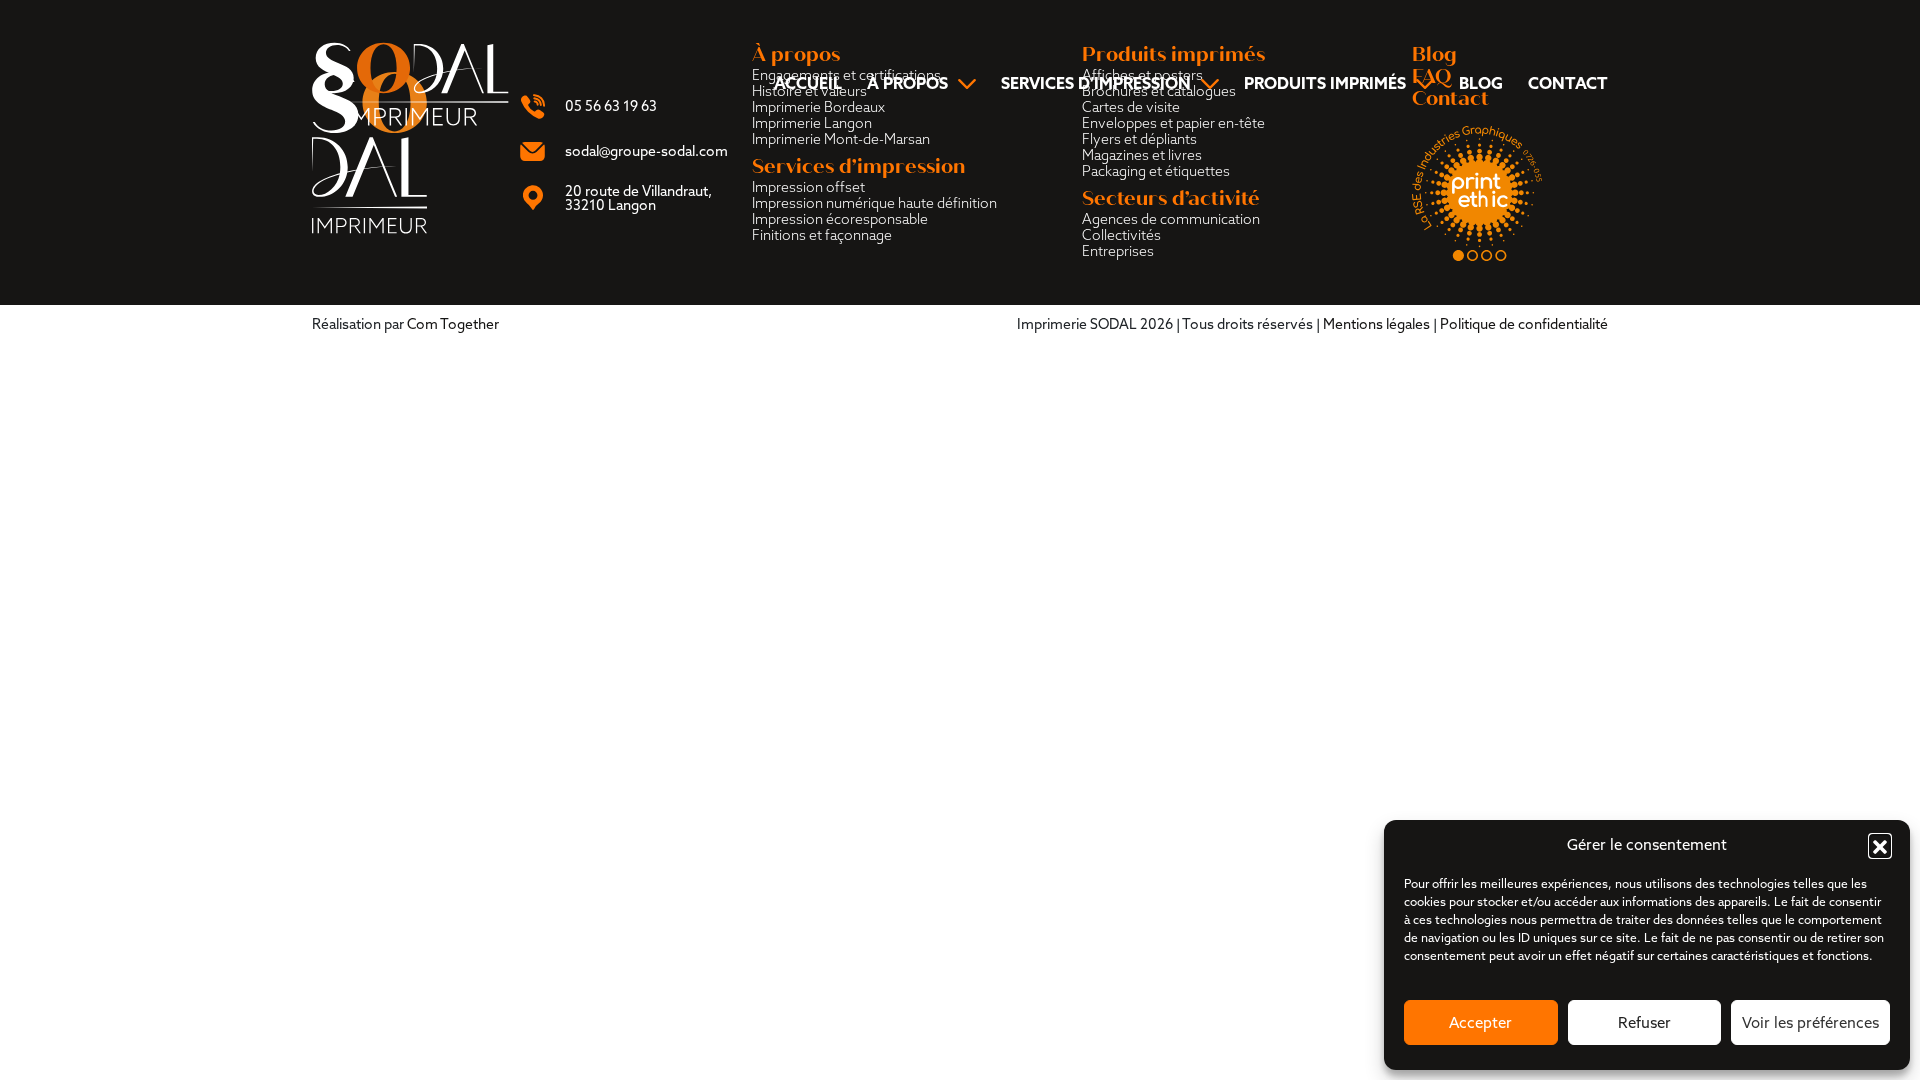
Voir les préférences (1810, 1022)
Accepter (1480, 1022)
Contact (1568, 83)
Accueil (808, 83)
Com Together (453, 324)
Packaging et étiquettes (1156, 171)
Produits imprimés (1325, 84)
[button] (1880, 845)
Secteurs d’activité (1171, 198)
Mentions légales (1376, 324)
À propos (907, 84)
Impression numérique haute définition (874, 203)
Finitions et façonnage (822, 235)
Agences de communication (1171, 219)
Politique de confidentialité (1524, 324)
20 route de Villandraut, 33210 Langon (638, 198)
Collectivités (1121, 235)
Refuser (1644, 1022)
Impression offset (808, 187)
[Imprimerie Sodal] (412, 82)
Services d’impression (1096, 84)
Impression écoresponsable (840, 219)
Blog (1481, 83)
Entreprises (1118, 251)
